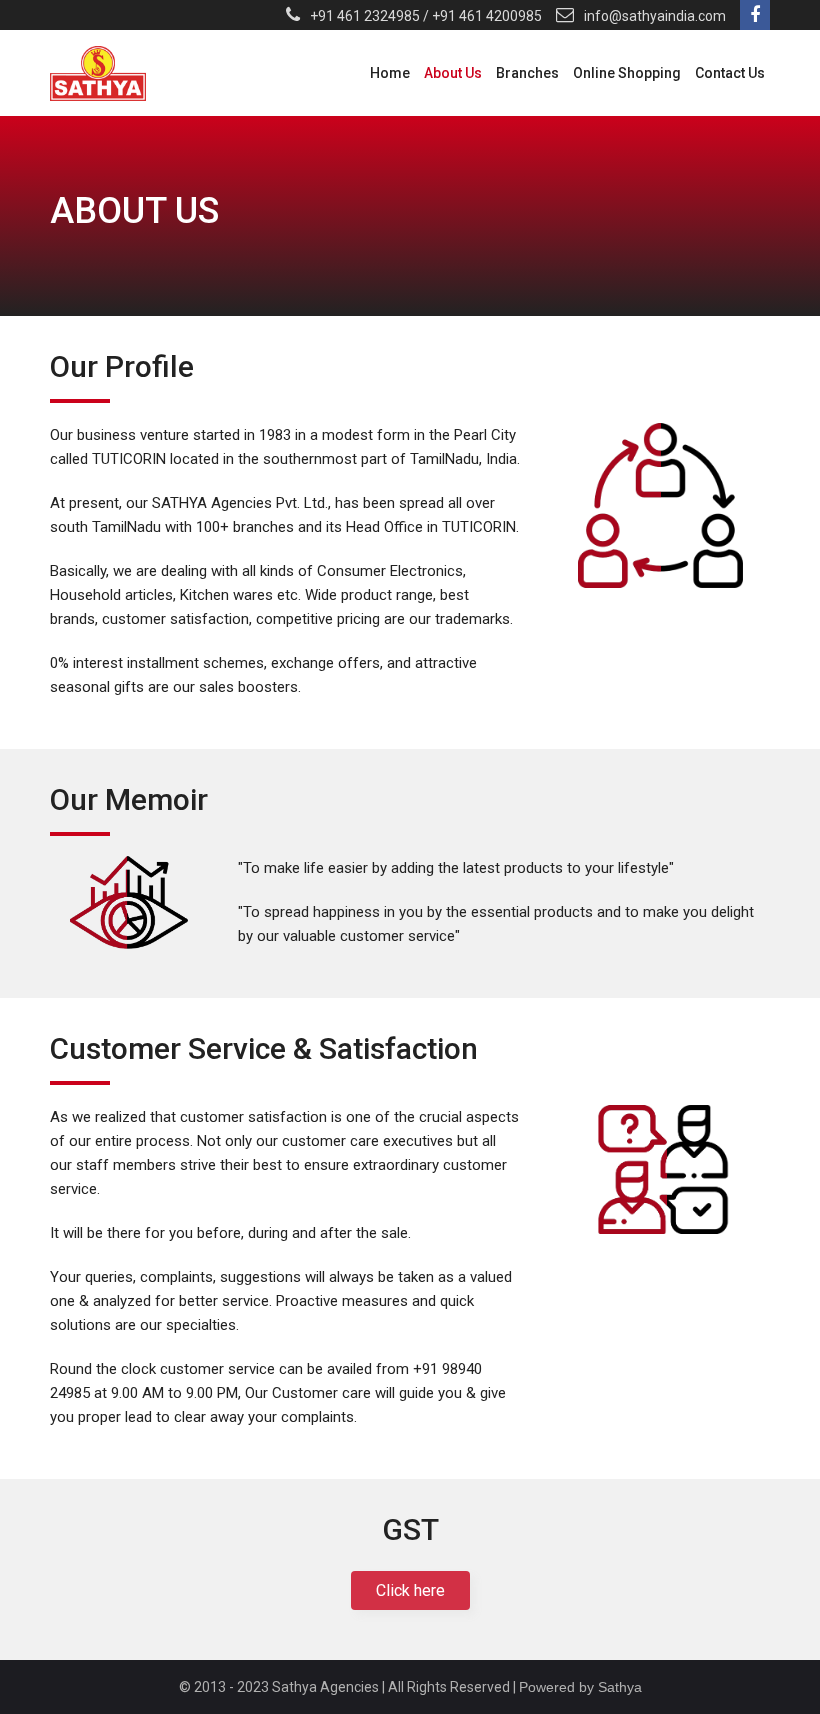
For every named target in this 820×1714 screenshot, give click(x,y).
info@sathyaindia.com (655, 16)
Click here (410, 1590)
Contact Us (730, 73)
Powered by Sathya (580, 1687)
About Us (453, 73)
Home (390, 73)
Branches (527, 73)
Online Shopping (627, 73)
